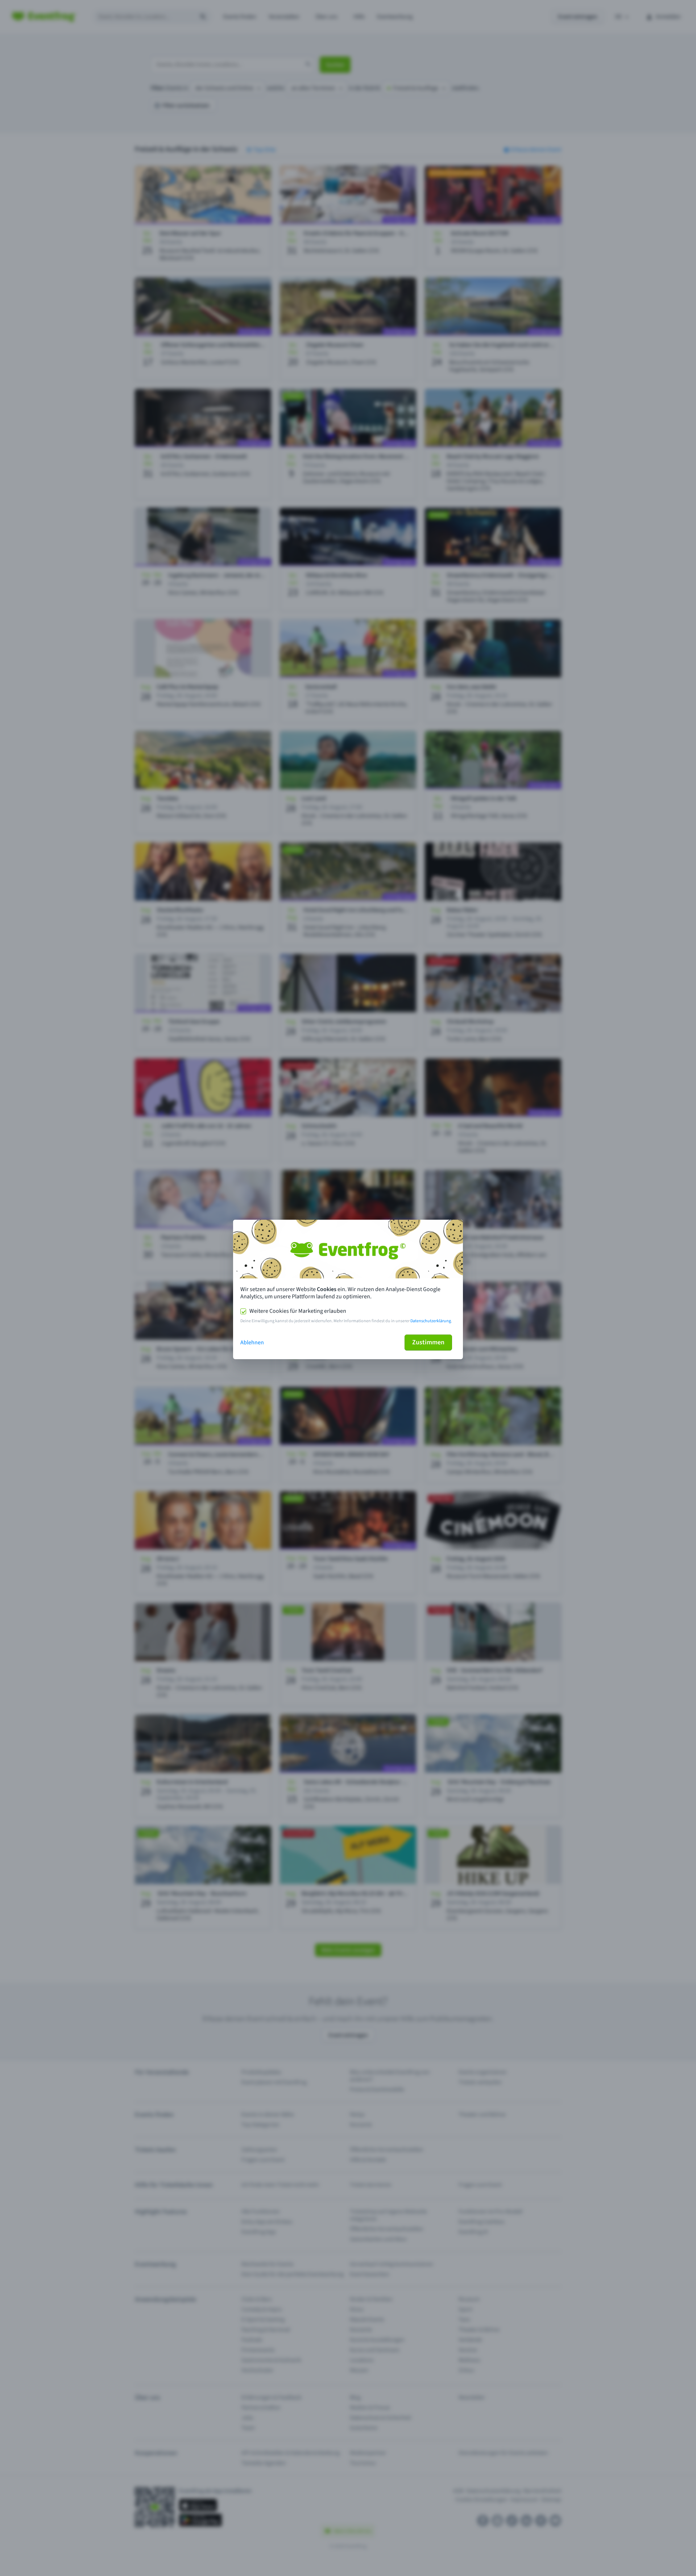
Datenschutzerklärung (431, 1321)
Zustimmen (428, 1342)
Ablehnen (252, 1343)
